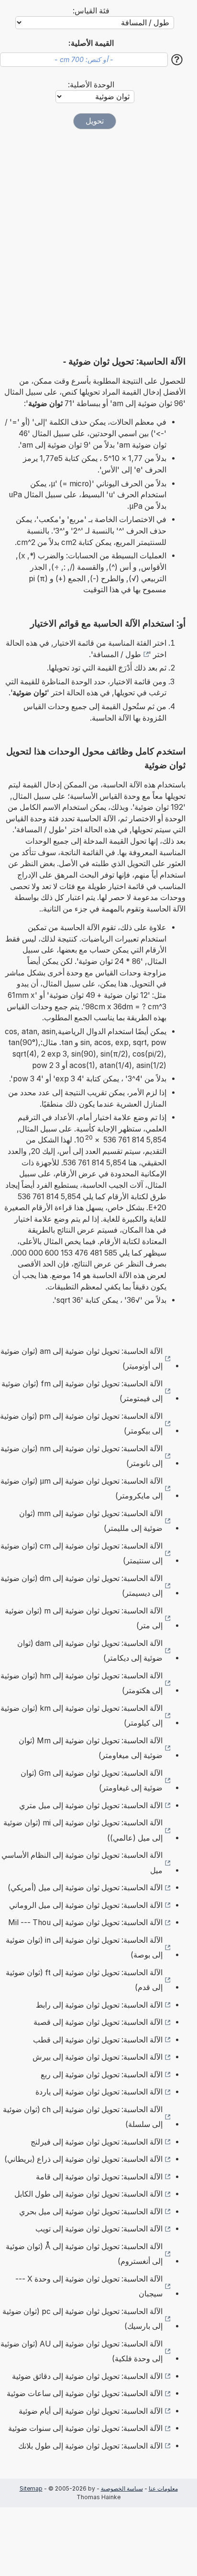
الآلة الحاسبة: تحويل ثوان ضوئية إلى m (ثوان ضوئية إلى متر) (84, 1618)
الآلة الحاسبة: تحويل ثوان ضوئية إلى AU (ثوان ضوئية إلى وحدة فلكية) (82, 2351)
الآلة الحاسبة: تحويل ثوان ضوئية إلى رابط (99, 2005)
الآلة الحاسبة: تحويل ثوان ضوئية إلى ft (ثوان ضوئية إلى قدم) (84, 1980)
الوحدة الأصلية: (91, 85)
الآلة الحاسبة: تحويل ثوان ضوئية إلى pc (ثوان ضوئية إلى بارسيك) (82, 2319)
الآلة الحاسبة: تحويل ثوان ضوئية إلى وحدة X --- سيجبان (89, 2287)
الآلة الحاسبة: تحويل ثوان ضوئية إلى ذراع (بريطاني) (83, 2159)
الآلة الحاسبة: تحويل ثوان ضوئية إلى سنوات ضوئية (85, 2428)
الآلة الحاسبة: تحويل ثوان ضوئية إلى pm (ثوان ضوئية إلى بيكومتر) (81, 1424)
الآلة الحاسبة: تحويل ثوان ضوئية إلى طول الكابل (88, 2194)
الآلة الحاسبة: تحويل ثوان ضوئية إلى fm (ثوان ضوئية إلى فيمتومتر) (82, 1391)
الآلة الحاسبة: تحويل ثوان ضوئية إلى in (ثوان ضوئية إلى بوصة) (84, 1948)
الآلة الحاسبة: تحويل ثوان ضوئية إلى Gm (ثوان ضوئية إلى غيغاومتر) (92, 1781)
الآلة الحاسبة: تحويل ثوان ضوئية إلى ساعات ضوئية (85, 2393)
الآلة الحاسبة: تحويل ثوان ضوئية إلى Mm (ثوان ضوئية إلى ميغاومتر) (91, 1748)
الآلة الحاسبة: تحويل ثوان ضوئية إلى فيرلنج (97, 2142)
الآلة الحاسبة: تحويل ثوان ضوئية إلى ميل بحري (91, 2212)
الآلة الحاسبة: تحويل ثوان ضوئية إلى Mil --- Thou (85, 1922)
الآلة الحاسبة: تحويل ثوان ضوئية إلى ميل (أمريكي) (85, 1888)
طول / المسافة (117, 654)
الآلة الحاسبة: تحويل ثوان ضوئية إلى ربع (102, 2075)
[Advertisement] (98, 242)
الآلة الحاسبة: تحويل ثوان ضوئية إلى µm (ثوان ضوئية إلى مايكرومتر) (82, 1489)
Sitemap (31, 2488)
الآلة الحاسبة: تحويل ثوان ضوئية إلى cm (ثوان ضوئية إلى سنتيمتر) (82, 1554)
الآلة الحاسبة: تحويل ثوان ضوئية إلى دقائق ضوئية (87, 2376)
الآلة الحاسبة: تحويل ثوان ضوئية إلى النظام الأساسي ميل (82, 1863)
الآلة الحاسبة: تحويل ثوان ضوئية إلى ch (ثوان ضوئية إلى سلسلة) (83, 2117)
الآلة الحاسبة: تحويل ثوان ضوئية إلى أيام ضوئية (91, 2411)
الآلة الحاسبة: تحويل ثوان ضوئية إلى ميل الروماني (86, 1905)
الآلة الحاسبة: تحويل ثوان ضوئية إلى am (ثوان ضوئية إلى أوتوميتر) (82, 1359)
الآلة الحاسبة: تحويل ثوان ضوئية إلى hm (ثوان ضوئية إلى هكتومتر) (82, 1683)
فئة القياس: (91, 11)
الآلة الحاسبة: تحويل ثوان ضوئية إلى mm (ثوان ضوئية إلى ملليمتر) (91, 1521)
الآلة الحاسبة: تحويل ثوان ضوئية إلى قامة (99, 2177)
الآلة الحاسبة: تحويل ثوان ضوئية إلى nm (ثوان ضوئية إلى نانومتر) (82, 1456)
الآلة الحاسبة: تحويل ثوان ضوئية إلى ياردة (99, 2092)
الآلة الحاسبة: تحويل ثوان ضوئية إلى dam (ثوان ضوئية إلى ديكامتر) (90, 1651)
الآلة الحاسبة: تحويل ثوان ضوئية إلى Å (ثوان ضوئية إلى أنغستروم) (84, 2254)
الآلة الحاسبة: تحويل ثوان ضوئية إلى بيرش (98, 2057)
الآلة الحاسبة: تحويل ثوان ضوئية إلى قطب (98, 2040)
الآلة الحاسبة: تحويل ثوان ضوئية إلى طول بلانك (90, 2446)
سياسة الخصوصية (122, 2488)
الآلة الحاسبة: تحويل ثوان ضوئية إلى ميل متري (91, 1806)
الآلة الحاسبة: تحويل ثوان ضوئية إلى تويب (99, 2229)
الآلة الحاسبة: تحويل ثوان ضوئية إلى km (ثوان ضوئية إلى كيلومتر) (82, 1716)
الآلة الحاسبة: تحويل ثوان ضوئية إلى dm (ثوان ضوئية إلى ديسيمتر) (82, 1586)
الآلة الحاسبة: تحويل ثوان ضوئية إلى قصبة (98, 2022)
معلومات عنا (163, 2488)
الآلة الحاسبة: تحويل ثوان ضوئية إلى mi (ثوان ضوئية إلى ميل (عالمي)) (83, 1830)
